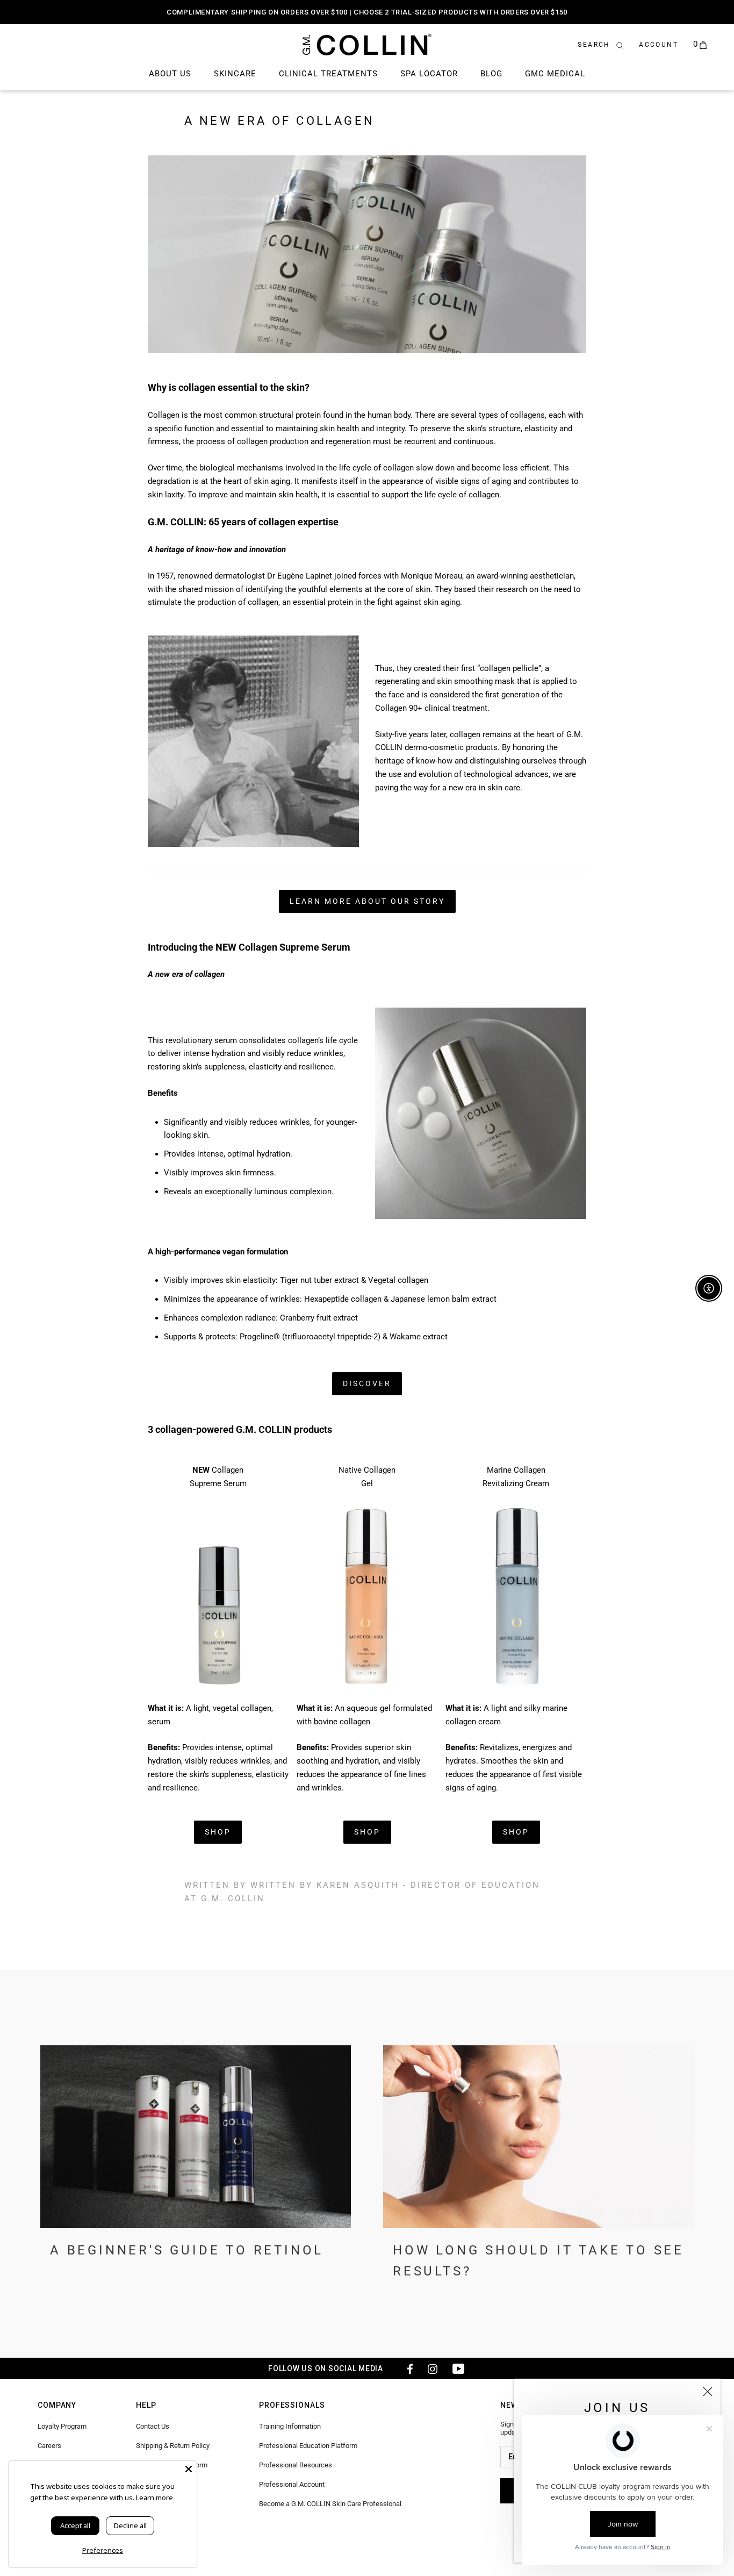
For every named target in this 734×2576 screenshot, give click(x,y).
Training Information (290, 2426)
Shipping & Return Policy (173, 2446)
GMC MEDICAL (555, 74)
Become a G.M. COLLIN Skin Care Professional (330, 2504)
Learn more (154, 2497)
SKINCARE (235, 74)
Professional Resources (296, 2465)
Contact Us (153, 2426)
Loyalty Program (62, 2426)
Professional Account (292, 2484)
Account (659, 45)
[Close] (708, 2392)
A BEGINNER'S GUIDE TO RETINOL (187, 2250)
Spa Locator (429, 74)
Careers (49, 2446)
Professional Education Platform (308, 2446)
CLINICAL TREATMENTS (328, 74)
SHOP (218, 1832)
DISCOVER (367, 1383)
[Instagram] (433, 2368)
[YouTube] (458, 2368)
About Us (170, 74)
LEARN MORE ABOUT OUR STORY (367, 901)
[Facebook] (407, 2368)
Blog (491, 74)
